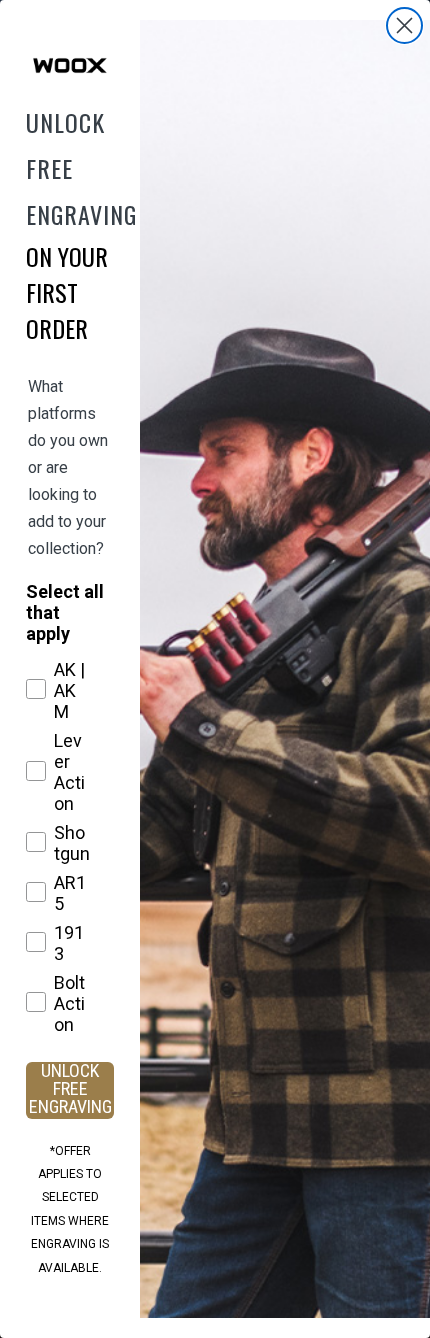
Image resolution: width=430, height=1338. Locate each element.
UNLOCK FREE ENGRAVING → (70, 1090)
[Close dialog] (404, 25)
